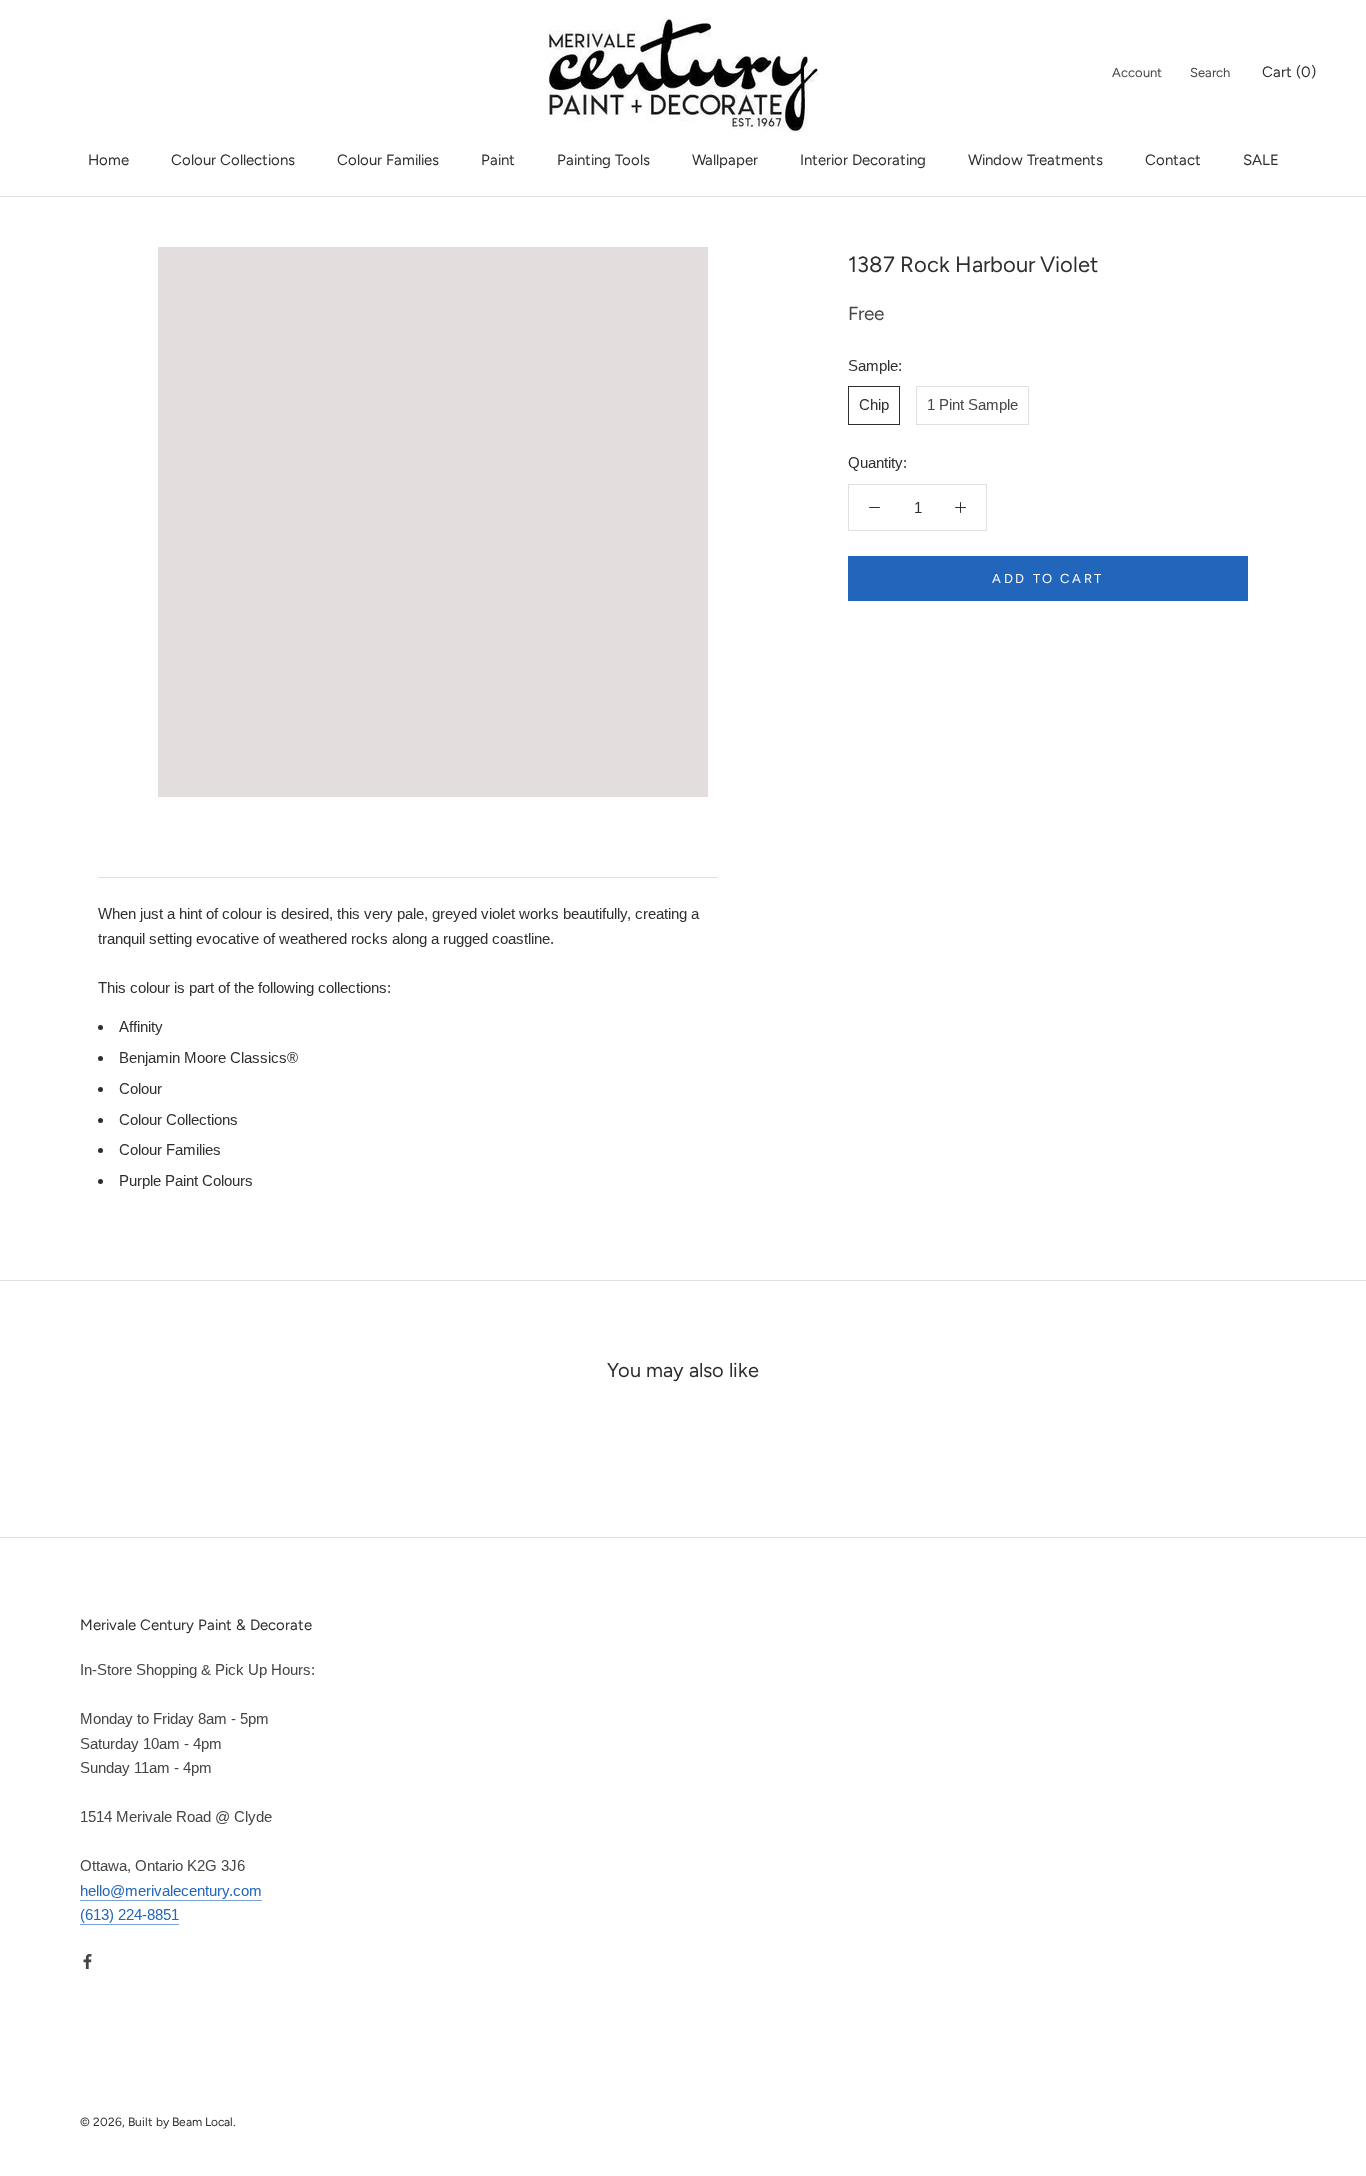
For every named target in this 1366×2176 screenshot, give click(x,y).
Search (1210, 72)
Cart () (1289, 72)
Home (108, 160)
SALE (1261, 160)
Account (1137, 72)
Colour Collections (233, 160)
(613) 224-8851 (129, 1914)
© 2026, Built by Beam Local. (158, 2122)
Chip (874, 404)
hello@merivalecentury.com (171, 1890)
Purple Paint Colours (186, 1180)
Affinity (141, 1026)
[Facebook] (87, 1960)
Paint (498, 160)
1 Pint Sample (972, 404)
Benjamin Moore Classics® (208, 1057)
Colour (140, 1088)
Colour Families (388, 160)
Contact (1173, 160)
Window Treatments (1035, 160)
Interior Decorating (863, 160)
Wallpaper (725, 160)
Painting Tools (603, 160)
